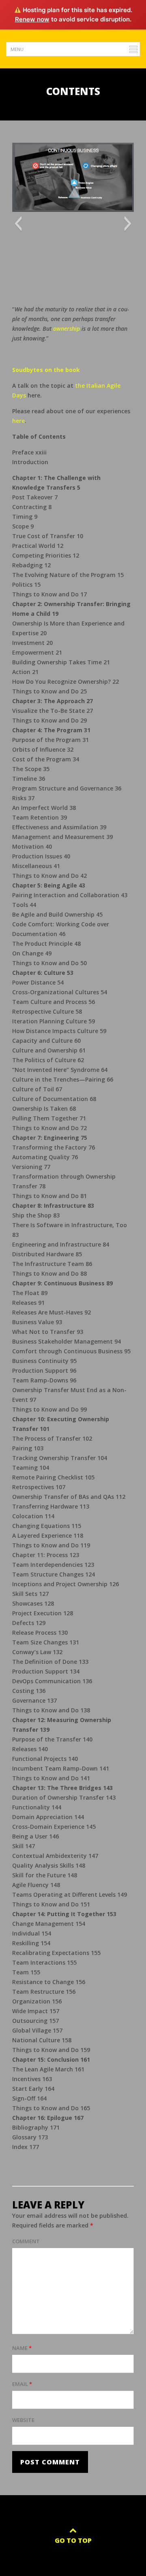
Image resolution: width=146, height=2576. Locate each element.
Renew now (32, 19)
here (18, 421)
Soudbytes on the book (46, 370)
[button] (18, 224)
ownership (67, 329)
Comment (26, 2241)
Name (22, 2348)
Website (23, 2420)
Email (22, 2384)
